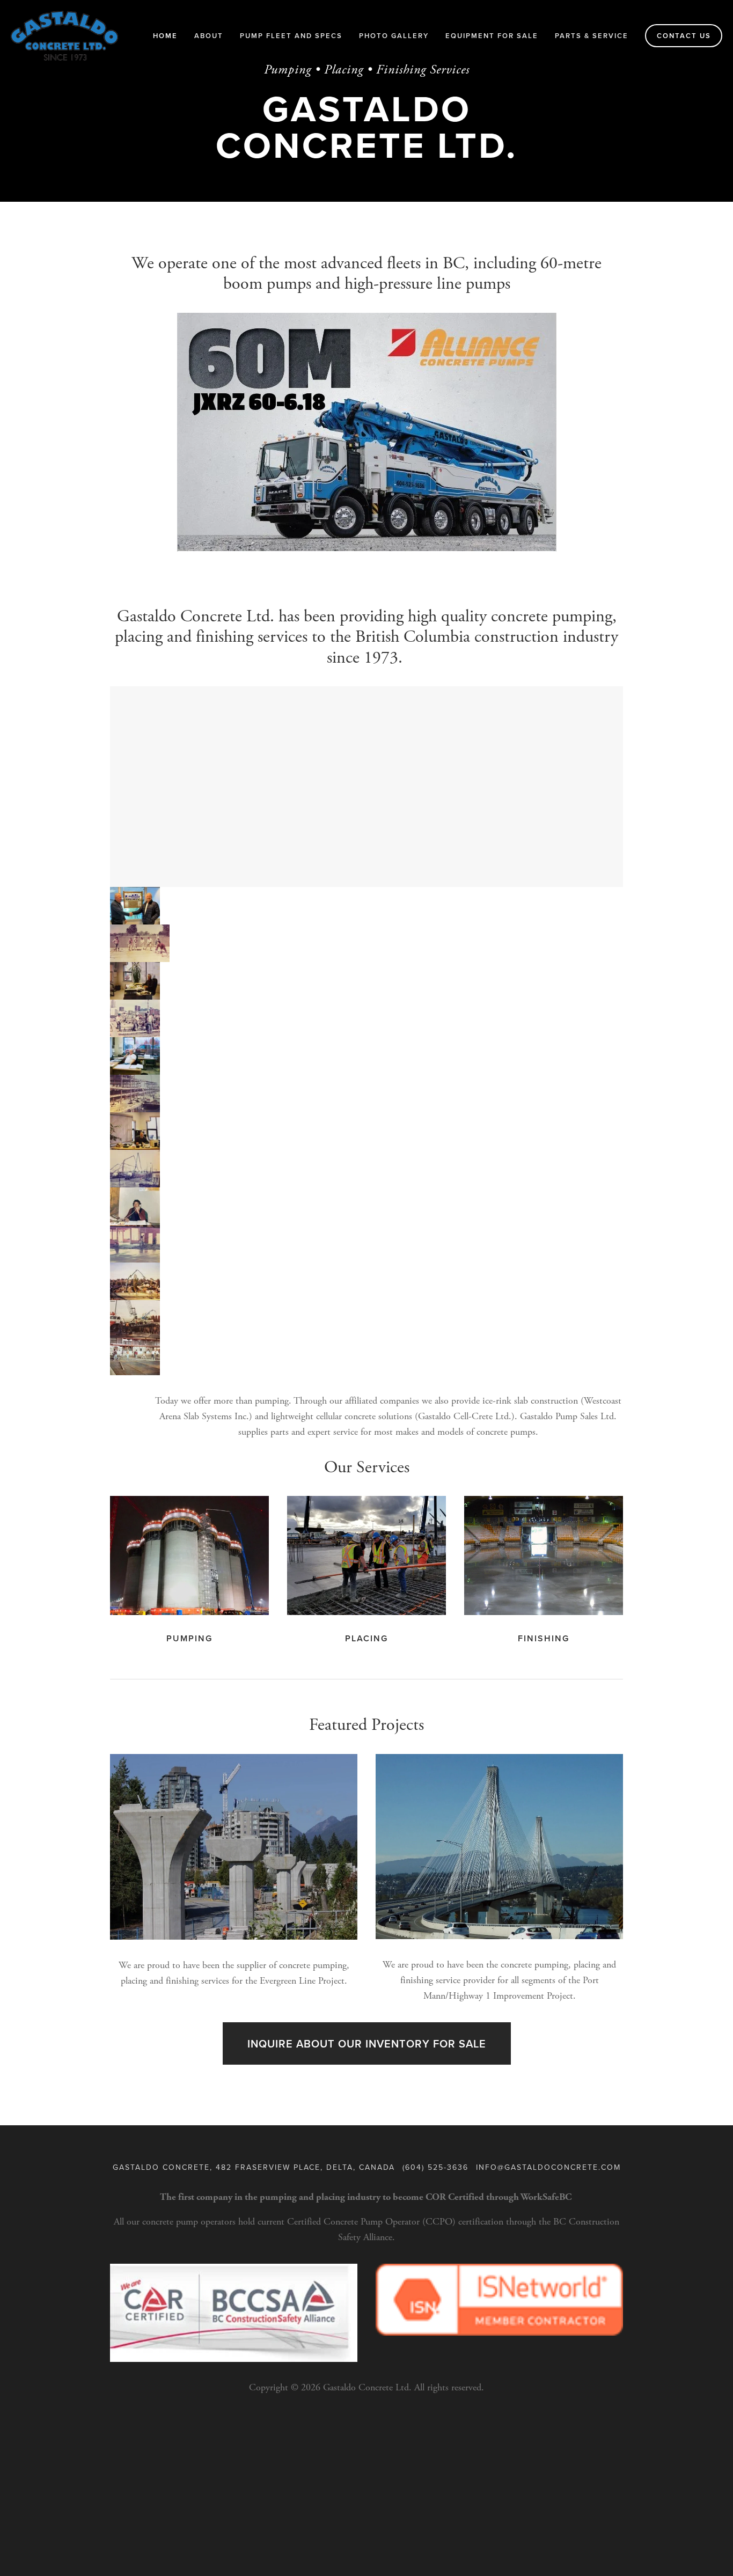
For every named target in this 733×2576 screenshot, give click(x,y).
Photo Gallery (394, 36)
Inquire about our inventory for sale (367, 2043)
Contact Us (684, 36)
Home (165, 36)
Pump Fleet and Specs (291, 36)
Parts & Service (592, 36)
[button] (135, 906)
